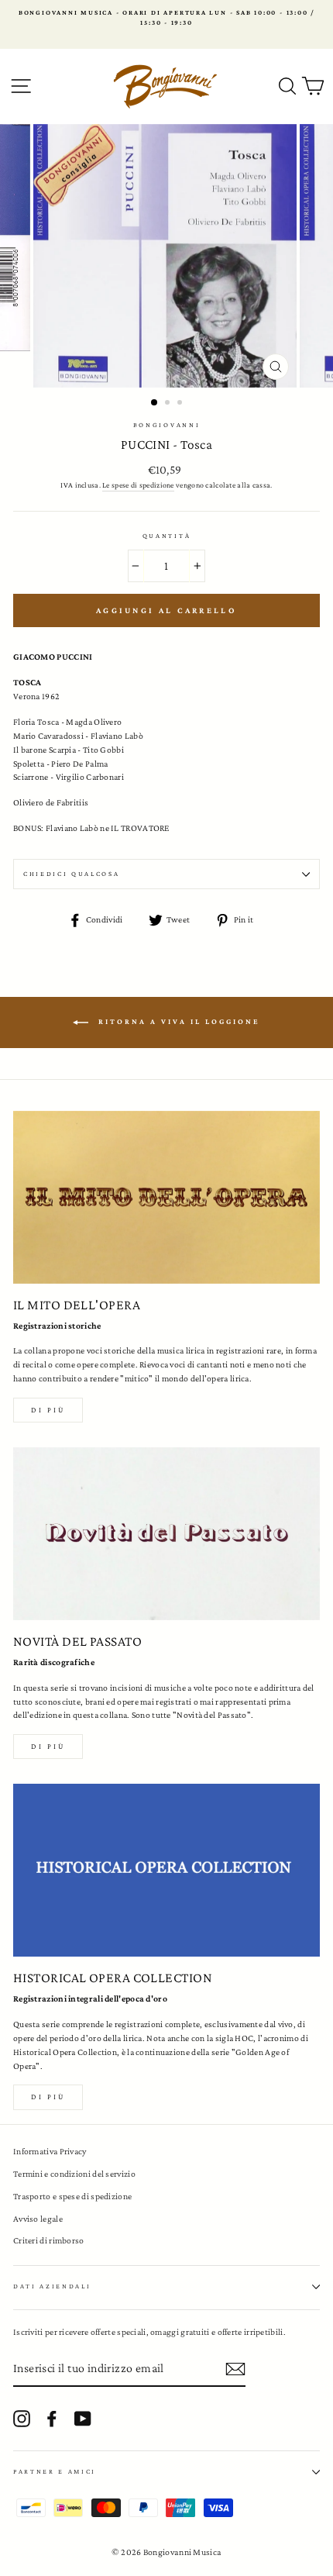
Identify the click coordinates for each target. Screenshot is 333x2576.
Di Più (48, 2097)
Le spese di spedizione (138, 485)
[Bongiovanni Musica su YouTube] (83, 2419)
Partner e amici (55, 2471)
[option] (166, 18)
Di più (48, 1410)
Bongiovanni (166, 425)
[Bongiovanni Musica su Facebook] (52, 2419)
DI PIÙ (48, 1746)
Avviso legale (38, 2219)
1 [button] (155, 403)
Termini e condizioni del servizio (74, 2174)
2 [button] (169, 404)
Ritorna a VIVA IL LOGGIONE (177, 1021)
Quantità (166, 536)
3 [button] (181, 404)
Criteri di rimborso (49, 2240)
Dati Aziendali (52, 2286)
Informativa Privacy (50, 2151)
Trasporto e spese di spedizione (72, 2196)
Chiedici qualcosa (72, 874)
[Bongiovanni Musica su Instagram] (22, 2419)
